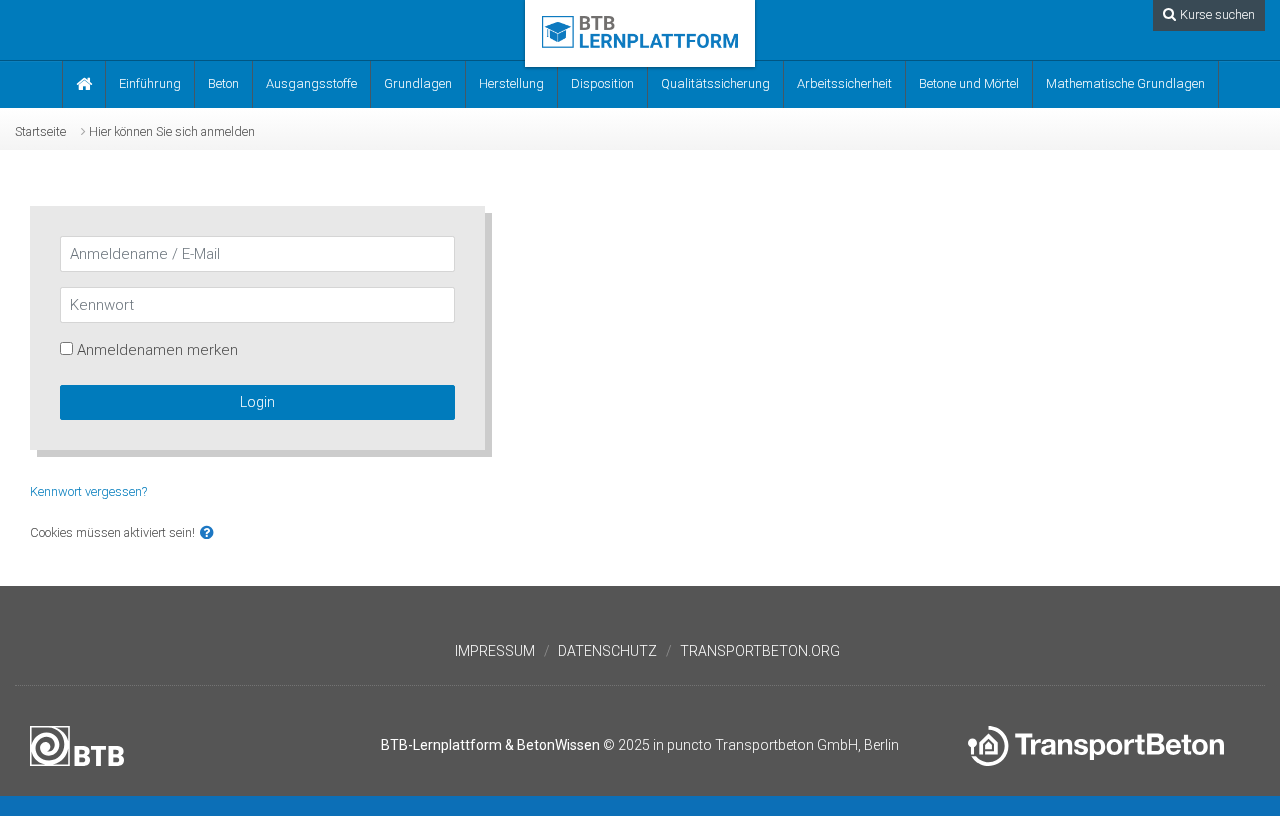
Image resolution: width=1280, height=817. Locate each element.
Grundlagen (418, 83)
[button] (207, 533)
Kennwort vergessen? (88, 491)
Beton (223, 83)
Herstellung (511, 83)
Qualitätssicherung (715, 83)
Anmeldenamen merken (157, 350)
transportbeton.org (760, 651)
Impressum (495, 651)
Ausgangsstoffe (311, 83)
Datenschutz (607, 651)
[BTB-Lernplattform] (640, 31)
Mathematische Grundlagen (1125, 83)
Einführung (150, 83)
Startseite (40, 131)
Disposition (602, 83)
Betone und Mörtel (969, 83)
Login (257, 402)
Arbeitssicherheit (844, 83)
